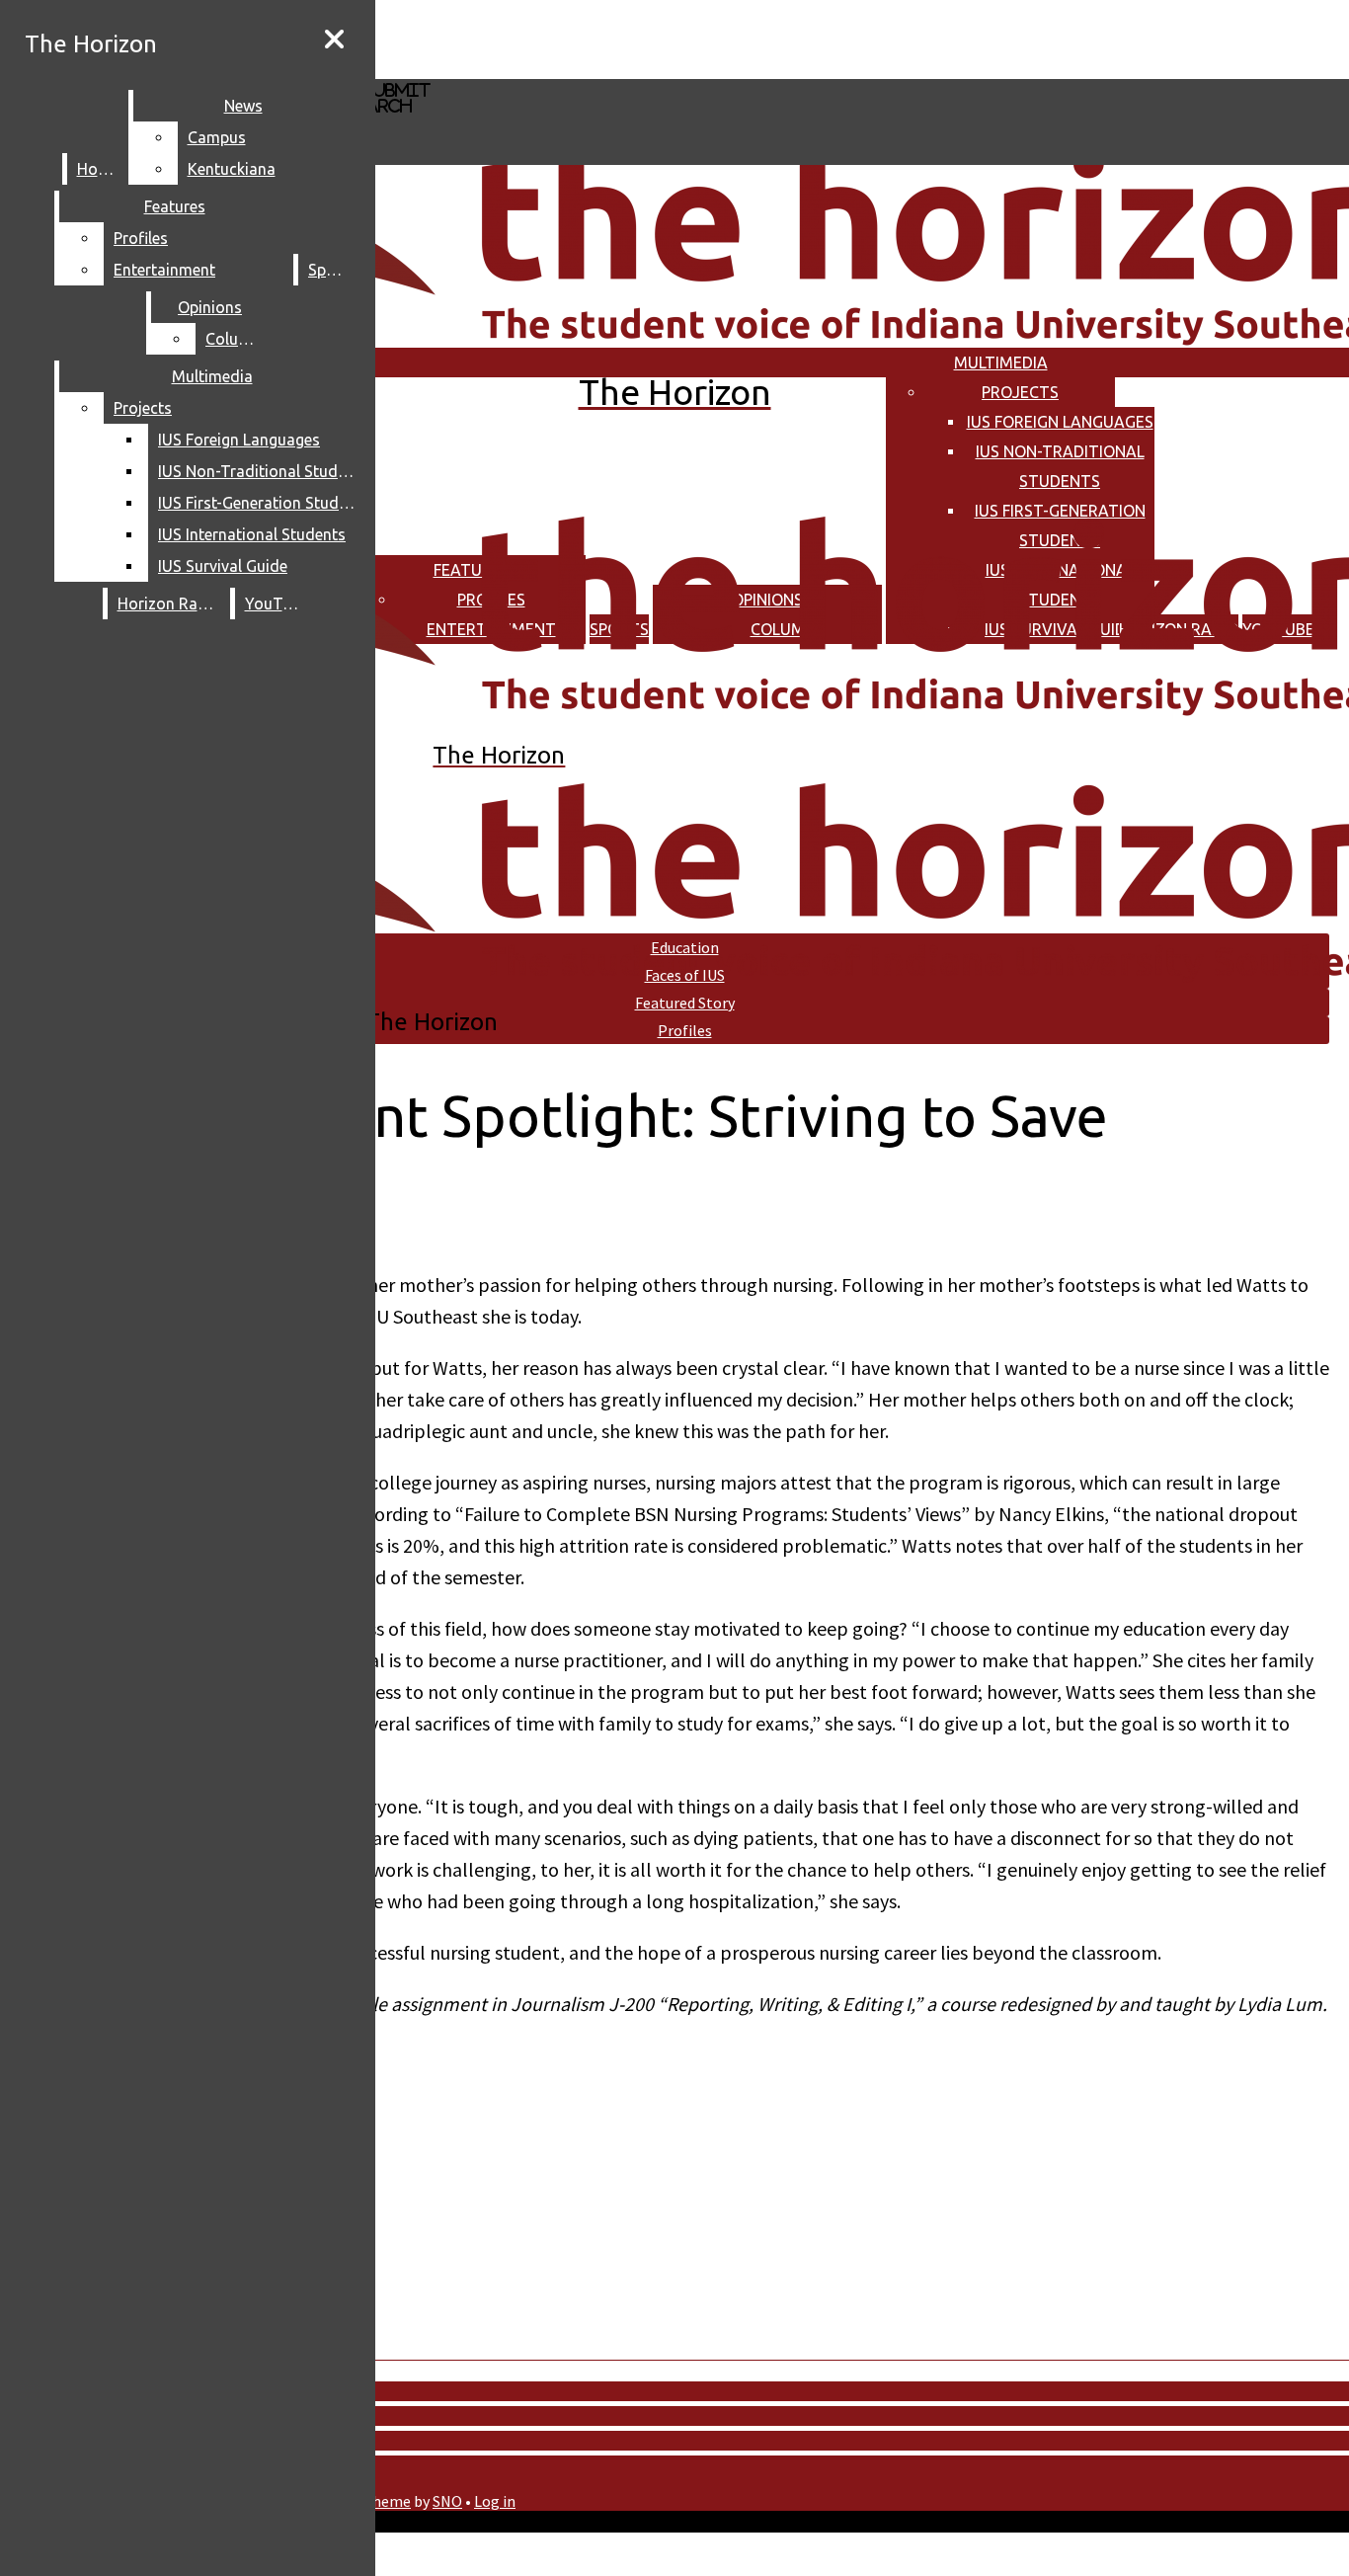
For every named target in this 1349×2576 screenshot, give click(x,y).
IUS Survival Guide (223, 566)
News (243, 106)
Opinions (210, 307)
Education (685, 947)
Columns (237, 339)
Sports (332, 270)
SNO (447, 2501)
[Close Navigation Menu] (334, 40)
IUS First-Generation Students (261, 503)
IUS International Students (252, 534)
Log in (495, 2501)
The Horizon (91, 44)
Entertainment (164, 270)
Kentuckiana (232, 169)
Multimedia (1001, 362)
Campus (217, 137)
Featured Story (685, 1003)
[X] (576, 70)
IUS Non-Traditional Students (261, 471)
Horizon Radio (169, 604)
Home (98, 169)
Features (175, 206)
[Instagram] (576, 38)
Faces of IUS (685, 975)
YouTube (277, 604)
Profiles (141, 238)
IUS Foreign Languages (1060, 422)
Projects (1020, 392)
